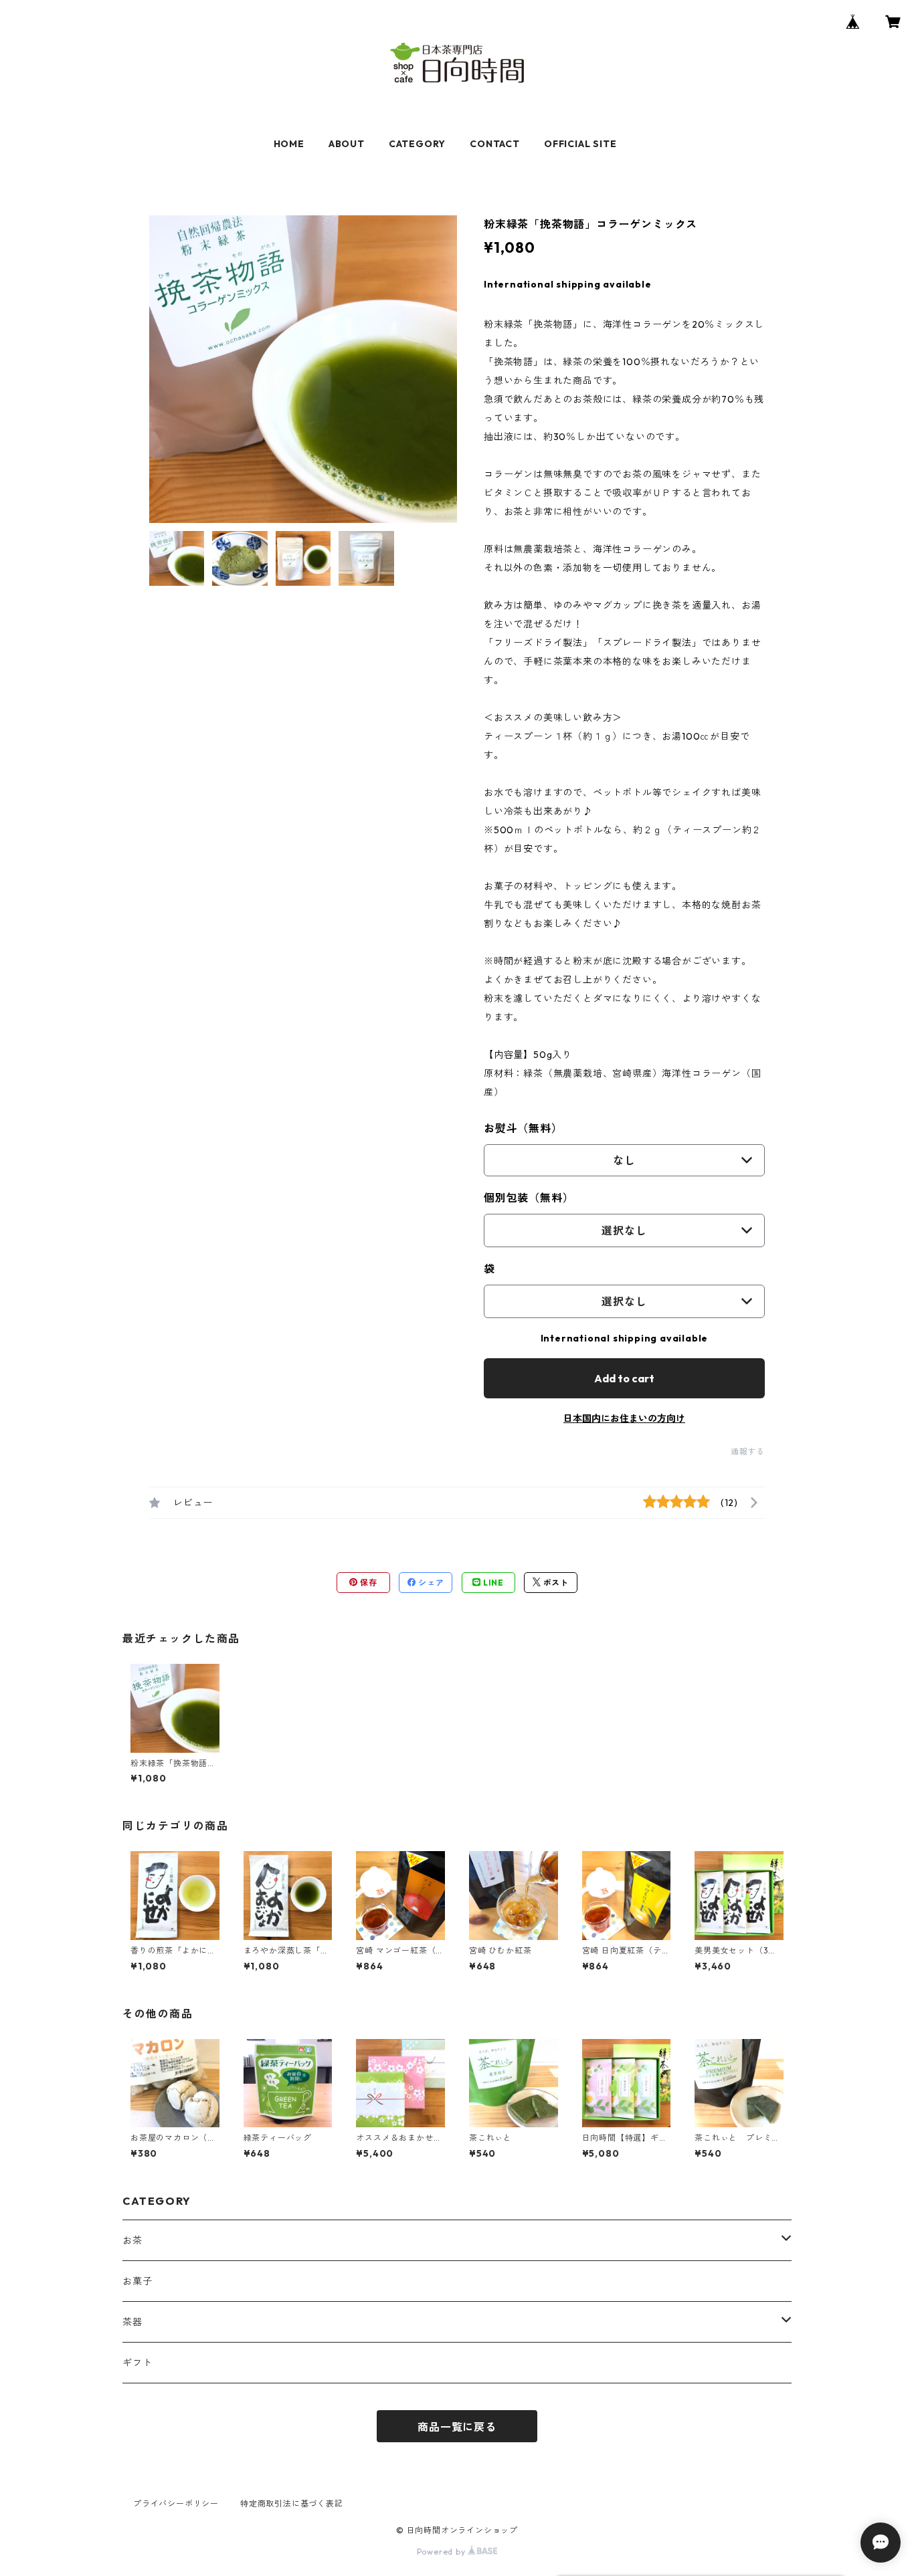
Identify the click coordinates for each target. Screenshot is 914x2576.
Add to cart (624, 1378)
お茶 (132, 2240)
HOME (289, 144)
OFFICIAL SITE (580, 144)
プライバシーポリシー (176, 2503)
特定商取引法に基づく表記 (292, 2503)
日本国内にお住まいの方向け (624, 1418)
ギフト (137, 2363)
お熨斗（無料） (523, 1128)
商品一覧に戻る (457, 2427)
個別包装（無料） (529, 1198)
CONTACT (495, 144)
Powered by (443, 2552)
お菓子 (137, 2281)
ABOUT (347, 144)
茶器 (132, 2322)
